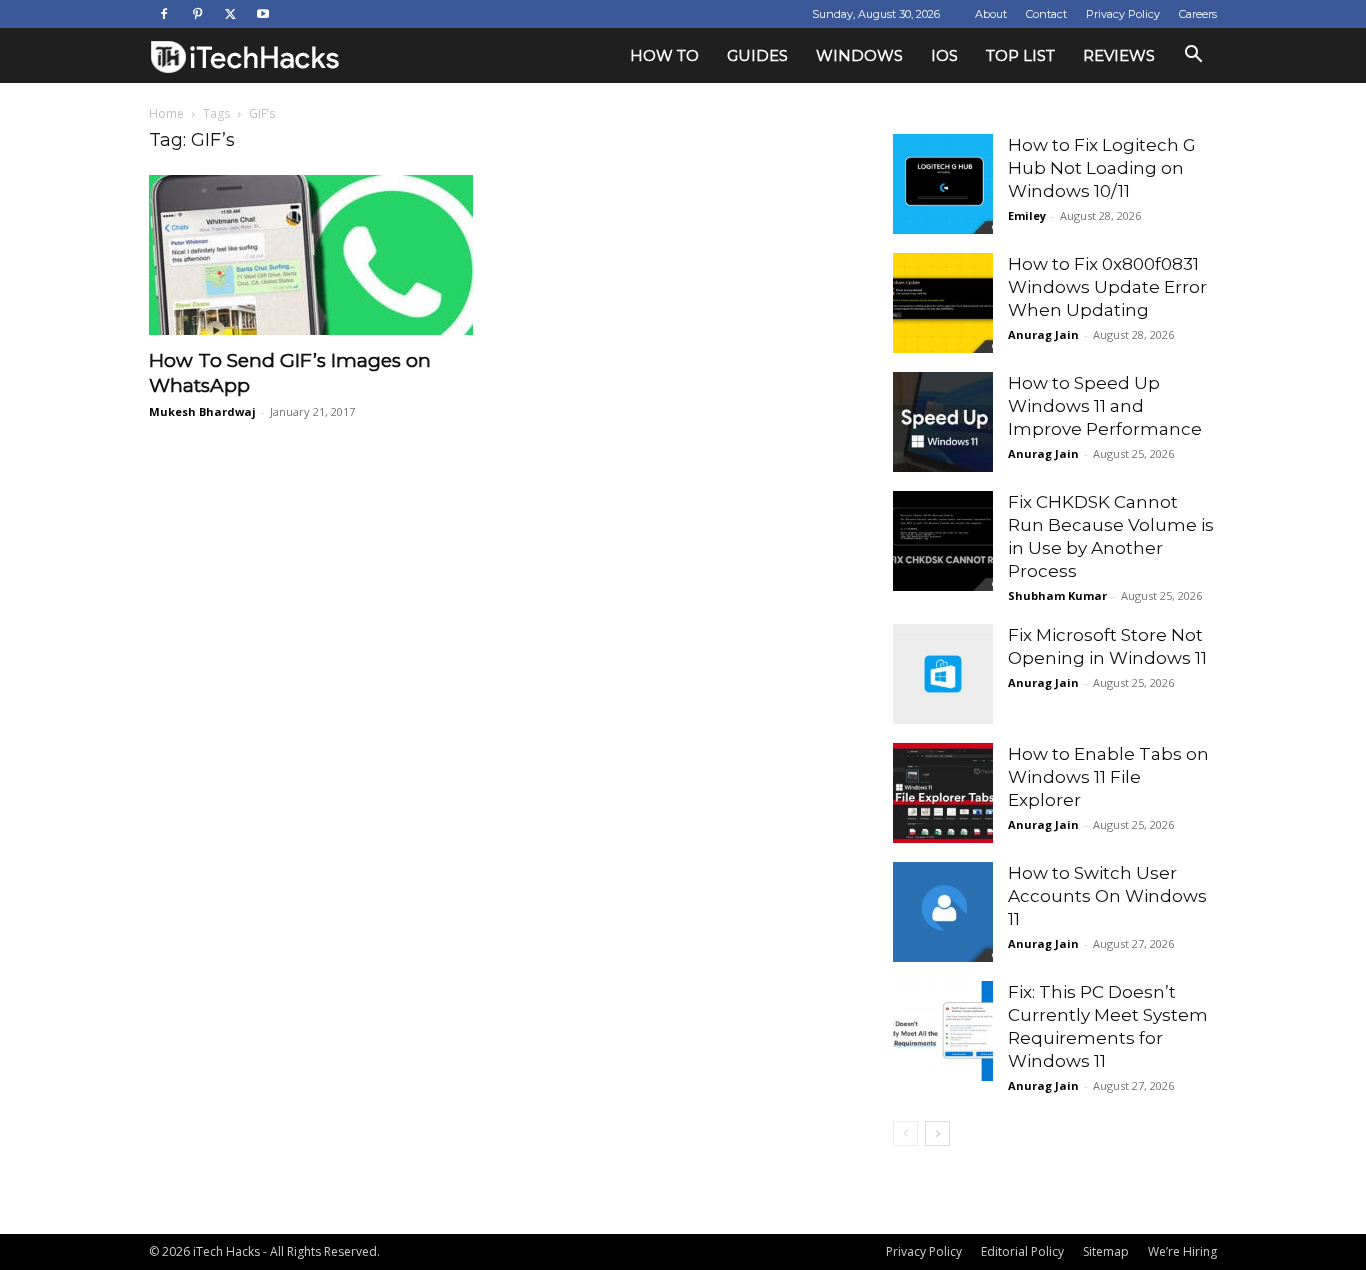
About (991, 14)
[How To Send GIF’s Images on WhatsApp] (311, 255)
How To (664, 55)
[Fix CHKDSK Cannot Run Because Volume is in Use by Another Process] (943, 541)
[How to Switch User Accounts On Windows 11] (943, 912)
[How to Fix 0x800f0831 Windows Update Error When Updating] (943, 303)
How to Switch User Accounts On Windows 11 (1107, 896)
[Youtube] (263, 14)
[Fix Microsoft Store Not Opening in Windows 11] (943, 674)
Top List (1020, 55)
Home (166, 113)
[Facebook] (164, 14)
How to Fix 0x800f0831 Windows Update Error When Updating (1107, 287)
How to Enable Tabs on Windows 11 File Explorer (1108, 777)
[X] (230, 14)
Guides (757, 55)
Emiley (1027, 215)
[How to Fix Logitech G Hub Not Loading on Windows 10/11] (943, 184)
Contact (1046, 14)
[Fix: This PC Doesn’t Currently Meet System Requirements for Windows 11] (943, 1031)
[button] (1193, 56)
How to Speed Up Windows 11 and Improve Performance (1105, 406)
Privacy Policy (1123, 14)
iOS (944, 55)
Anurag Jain (1043, 334)
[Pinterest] (197, 14)
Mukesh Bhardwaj (202, 411)
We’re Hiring (1182, 1251)
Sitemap (1106, 1251)
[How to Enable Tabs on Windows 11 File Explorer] (943, 793)
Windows (859, 55)
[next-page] (937, 1133)
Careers (1198, 14)
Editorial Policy (1022, 1251)
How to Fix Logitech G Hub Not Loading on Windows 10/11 (1102, 168)
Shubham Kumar (1057, 595)
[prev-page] (905, 1133)
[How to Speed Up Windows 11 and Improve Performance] (943, 422)
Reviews (1119, 55)
